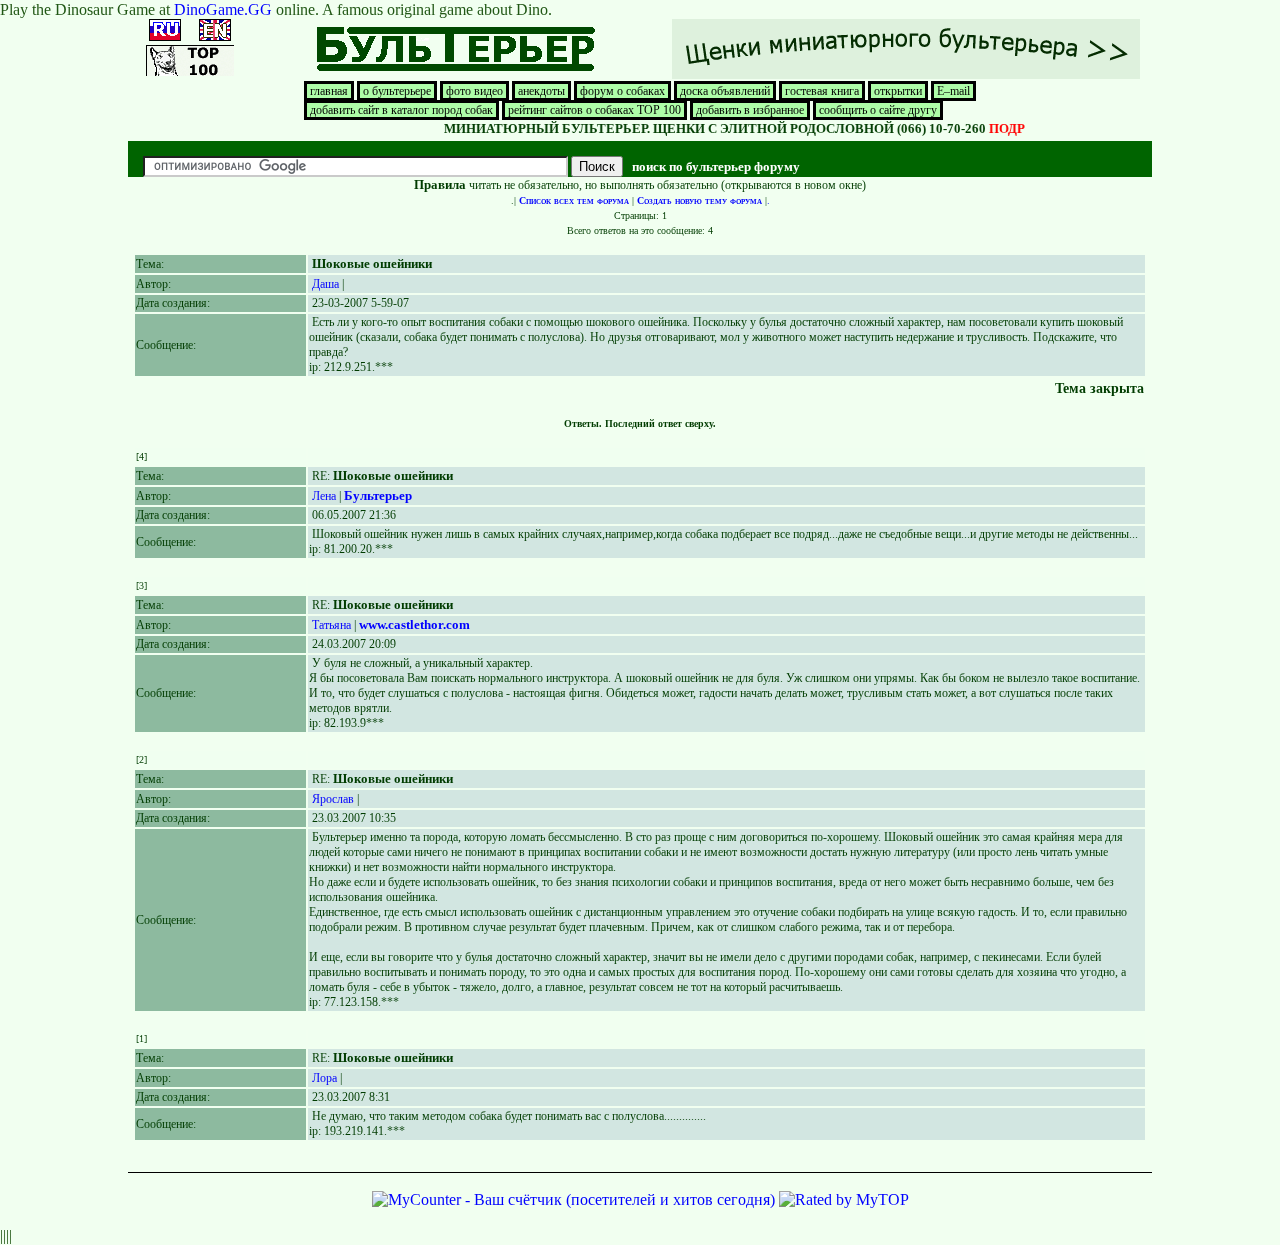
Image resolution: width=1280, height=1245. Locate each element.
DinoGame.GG (223, 9)
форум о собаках (622, 91)
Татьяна (331, 625)
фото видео (474, 91)
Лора (324, 1078)
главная (329, 91)
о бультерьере (397, 91)
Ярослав (333, 799)
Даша (325, 284)
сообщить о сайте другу (878, 110)
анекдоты (541, 91)
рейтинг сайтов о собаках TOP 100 (594, 110)
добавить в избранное (750, 110)
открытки (898, 91)
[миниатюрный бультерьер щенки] (906, 75)
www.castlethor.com (414, 624)
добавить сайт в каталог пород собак (401, 110)
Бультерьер (378, 495)
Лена (324, 496)
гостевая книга (822, 91)
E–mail (953, 91)
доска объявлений (725, 91)
